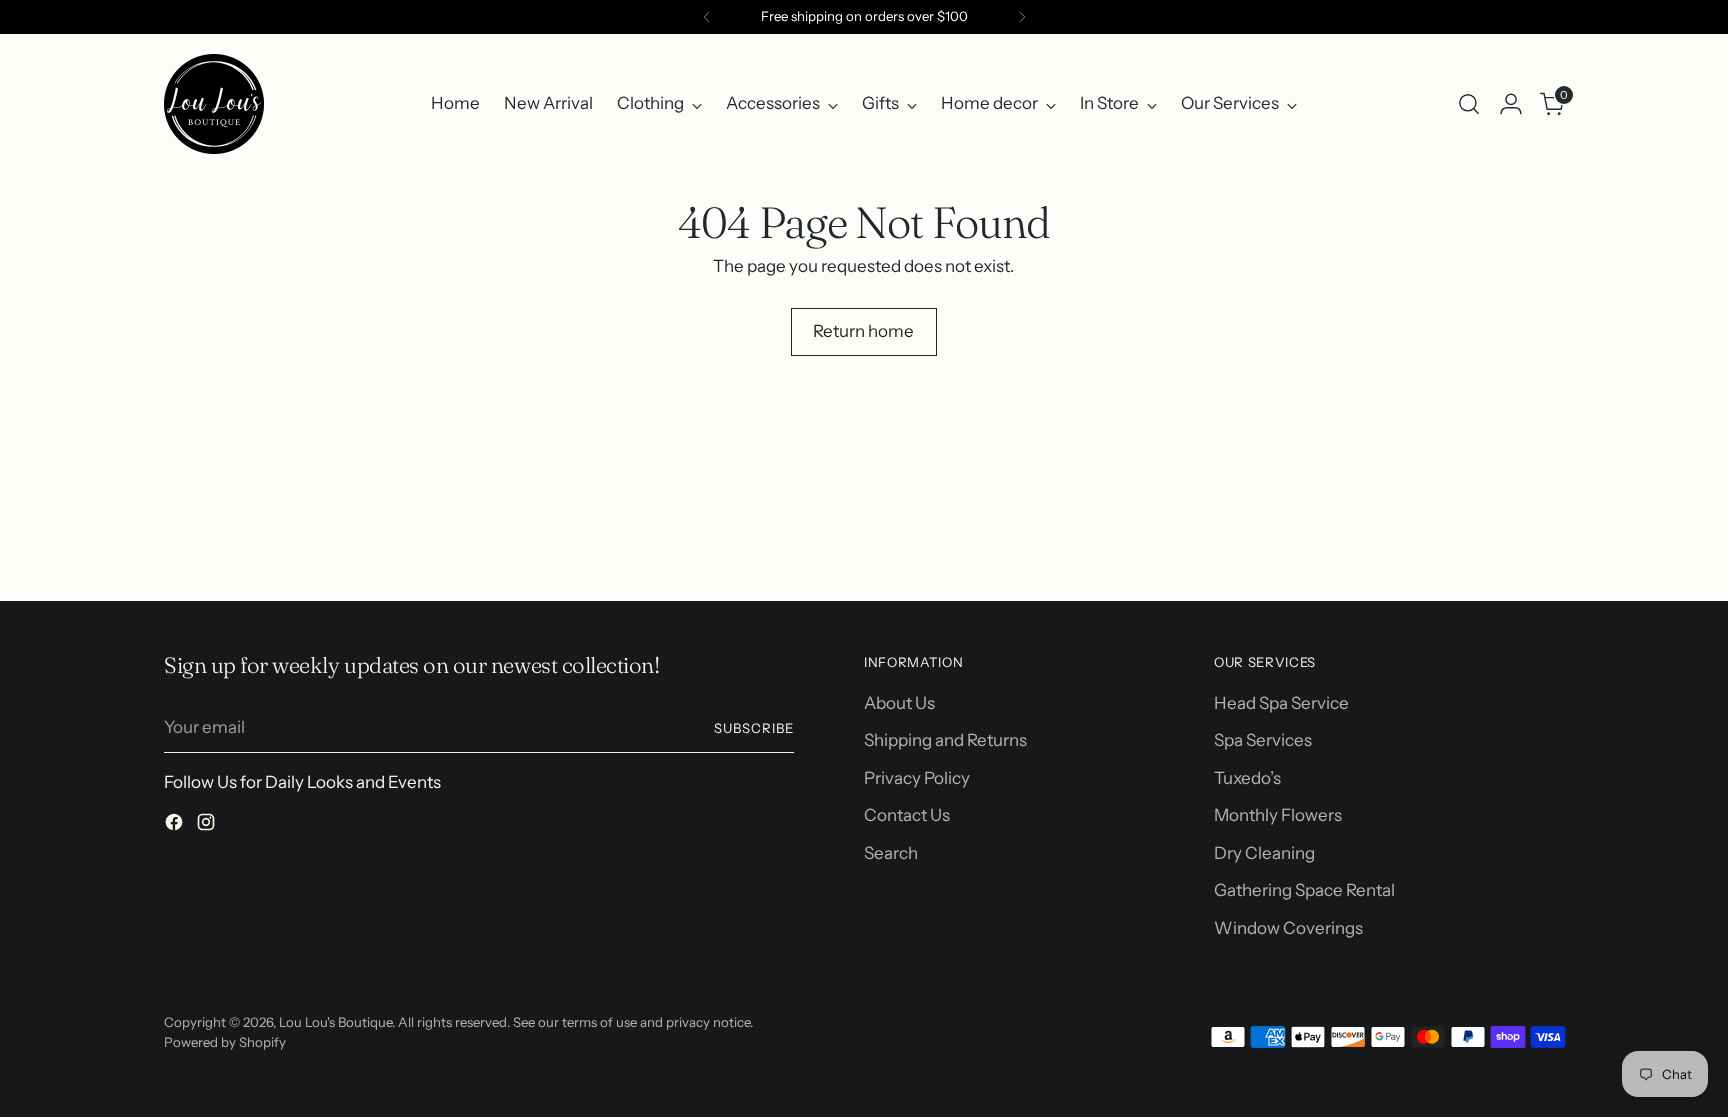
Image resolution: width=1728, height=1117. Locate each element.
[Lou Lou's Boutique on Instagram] (208, 826)
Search (891, 853)
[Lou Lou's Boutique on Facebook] (176, 826)
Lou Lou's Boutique (335, 1022)
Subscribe (754, 728)
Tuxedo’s (1247, 778)
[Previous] (707, 17)
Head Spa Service (1281, 703)
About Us (899, 703)
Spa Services (1263, 740)
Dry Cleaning (1264, 853)
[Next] (1022, 17)
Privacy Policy (917, 778)
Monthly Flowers (1278, 815)
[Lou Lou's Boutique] (214, 104)
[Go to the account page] (1511, 104)
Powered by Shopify (225, 1042)
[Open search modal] (1469, 104)
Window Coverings (1288, 928)
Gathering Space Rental (1304, 890)
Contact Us (907, 815)
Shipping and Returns (945, 740)
